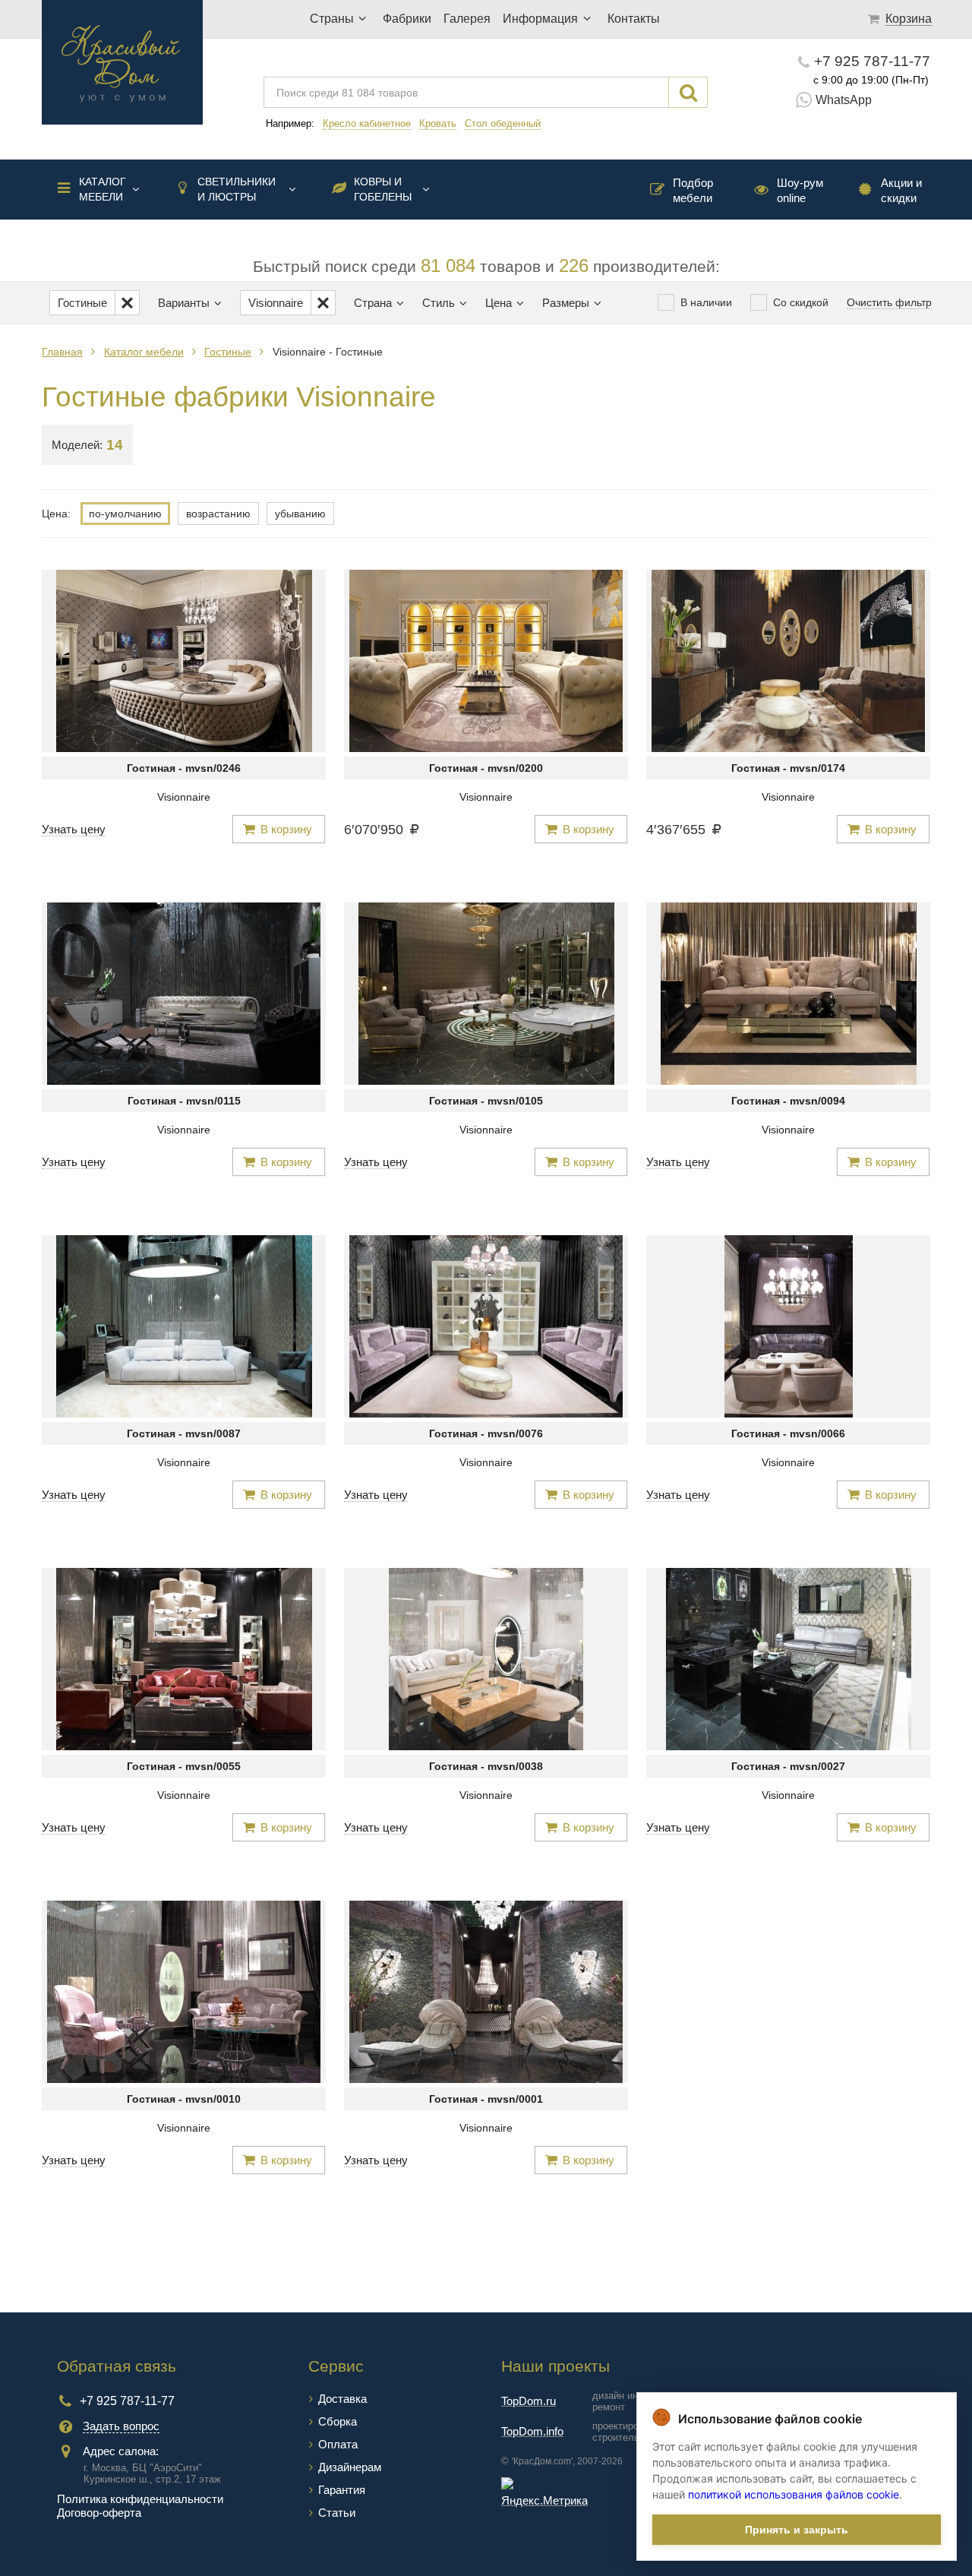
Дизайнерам (350, 2467)
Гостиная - (184, 768)
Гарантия (342, 2490)
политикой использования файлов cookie (794, 2494)
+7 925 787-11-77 (872, 61)
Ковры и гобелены (383, 189)
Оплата (338, 2444)
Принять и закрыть (797, 2530)
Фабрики (407, 19)
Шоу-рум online (800, 190)
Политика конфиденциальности (140, 2499)
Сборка (338, 2421)
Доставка (342, 2399)
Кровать (438, 123)
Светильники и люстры (237, 189)
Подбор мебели (693, 190)
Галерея (467, 19)
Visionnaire (184, 797)
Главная (62, 352)
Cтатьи (337, 2513)
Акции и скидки (901, 190)
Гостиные (228, 352)
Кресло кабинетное (367, 123)
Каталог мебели (103, 189)
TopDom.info (532, 2431)
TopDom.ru (529, 2401)
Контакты (634, 19)
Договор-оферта (99, 2513)
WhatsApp (844, 100)
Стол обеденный (503, 123)
